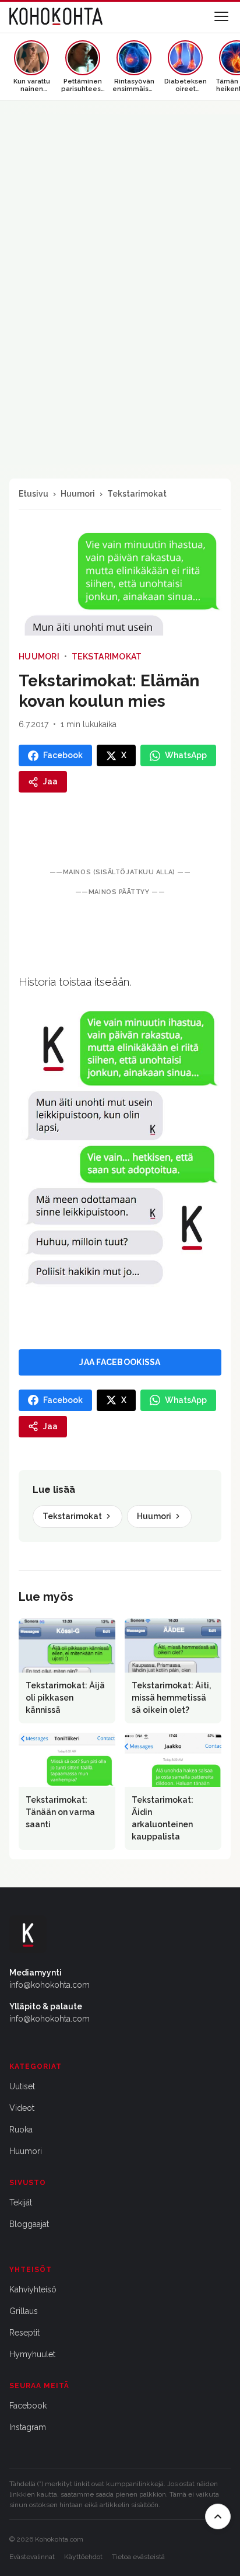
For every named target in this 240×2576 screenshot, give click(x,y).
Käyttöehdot (83, 2557)
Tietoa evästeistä (138, 2557)
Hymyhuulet (32, 2354)
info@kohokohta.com (50, 1985)
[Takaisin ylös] (218, 2516)
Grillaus (24, 2311)
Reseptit (24, 2333)
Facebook (28, 2406)
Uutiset (22, 2086)
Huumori (78, 494)
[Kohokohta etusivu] (56, 16)
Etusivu (33, 494)
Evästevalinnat (32, 2557)
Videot (22, 2108)
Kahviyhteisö (33, 2289)
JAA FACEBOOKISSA (120, 1362)
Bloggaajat (29, 2224)
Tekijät (21, 2202)
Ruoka (21, 2130)
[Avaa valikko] (221, 16)
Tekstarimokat (137, 494)
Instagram (28, 2427)
